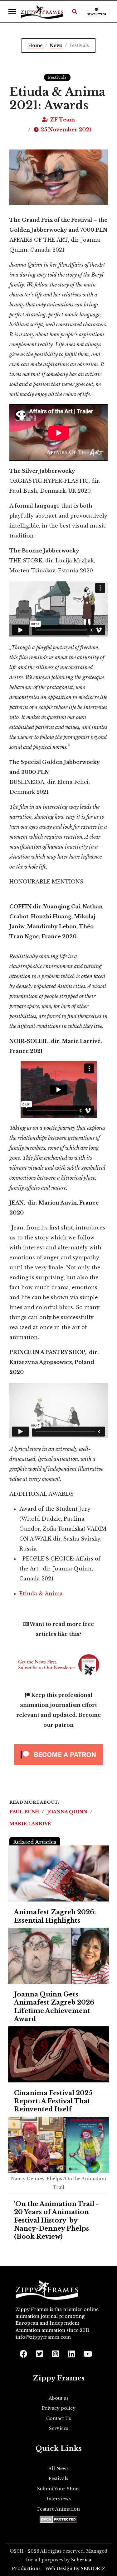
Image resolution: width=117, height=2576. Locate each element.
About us (59, 2398)
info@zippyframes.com (43, 2337)
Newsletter (97, 14)
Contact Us (59, 2418)
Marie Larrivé (30, 1824)
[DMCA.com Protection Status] (58, 2519)
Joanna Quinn (68, 1812)
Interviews (59, 2499)
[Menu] (12, 12)
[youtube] (87, 2352)
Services (59, 2428)
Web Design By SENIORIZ (75, 2569)
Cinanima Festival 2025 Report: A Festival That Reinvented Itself (53, 2101)
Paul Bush (25, 1812)
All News (58, 2469)
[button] (75, 12)
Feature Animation (58, 2509)
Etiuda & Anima (42, 1593)
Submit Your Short (58, 2489)
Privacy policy (59, 2408)
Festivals (57, 77)
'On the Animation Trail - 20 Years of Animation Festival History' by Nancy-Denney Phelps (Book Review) (56, 2220)
